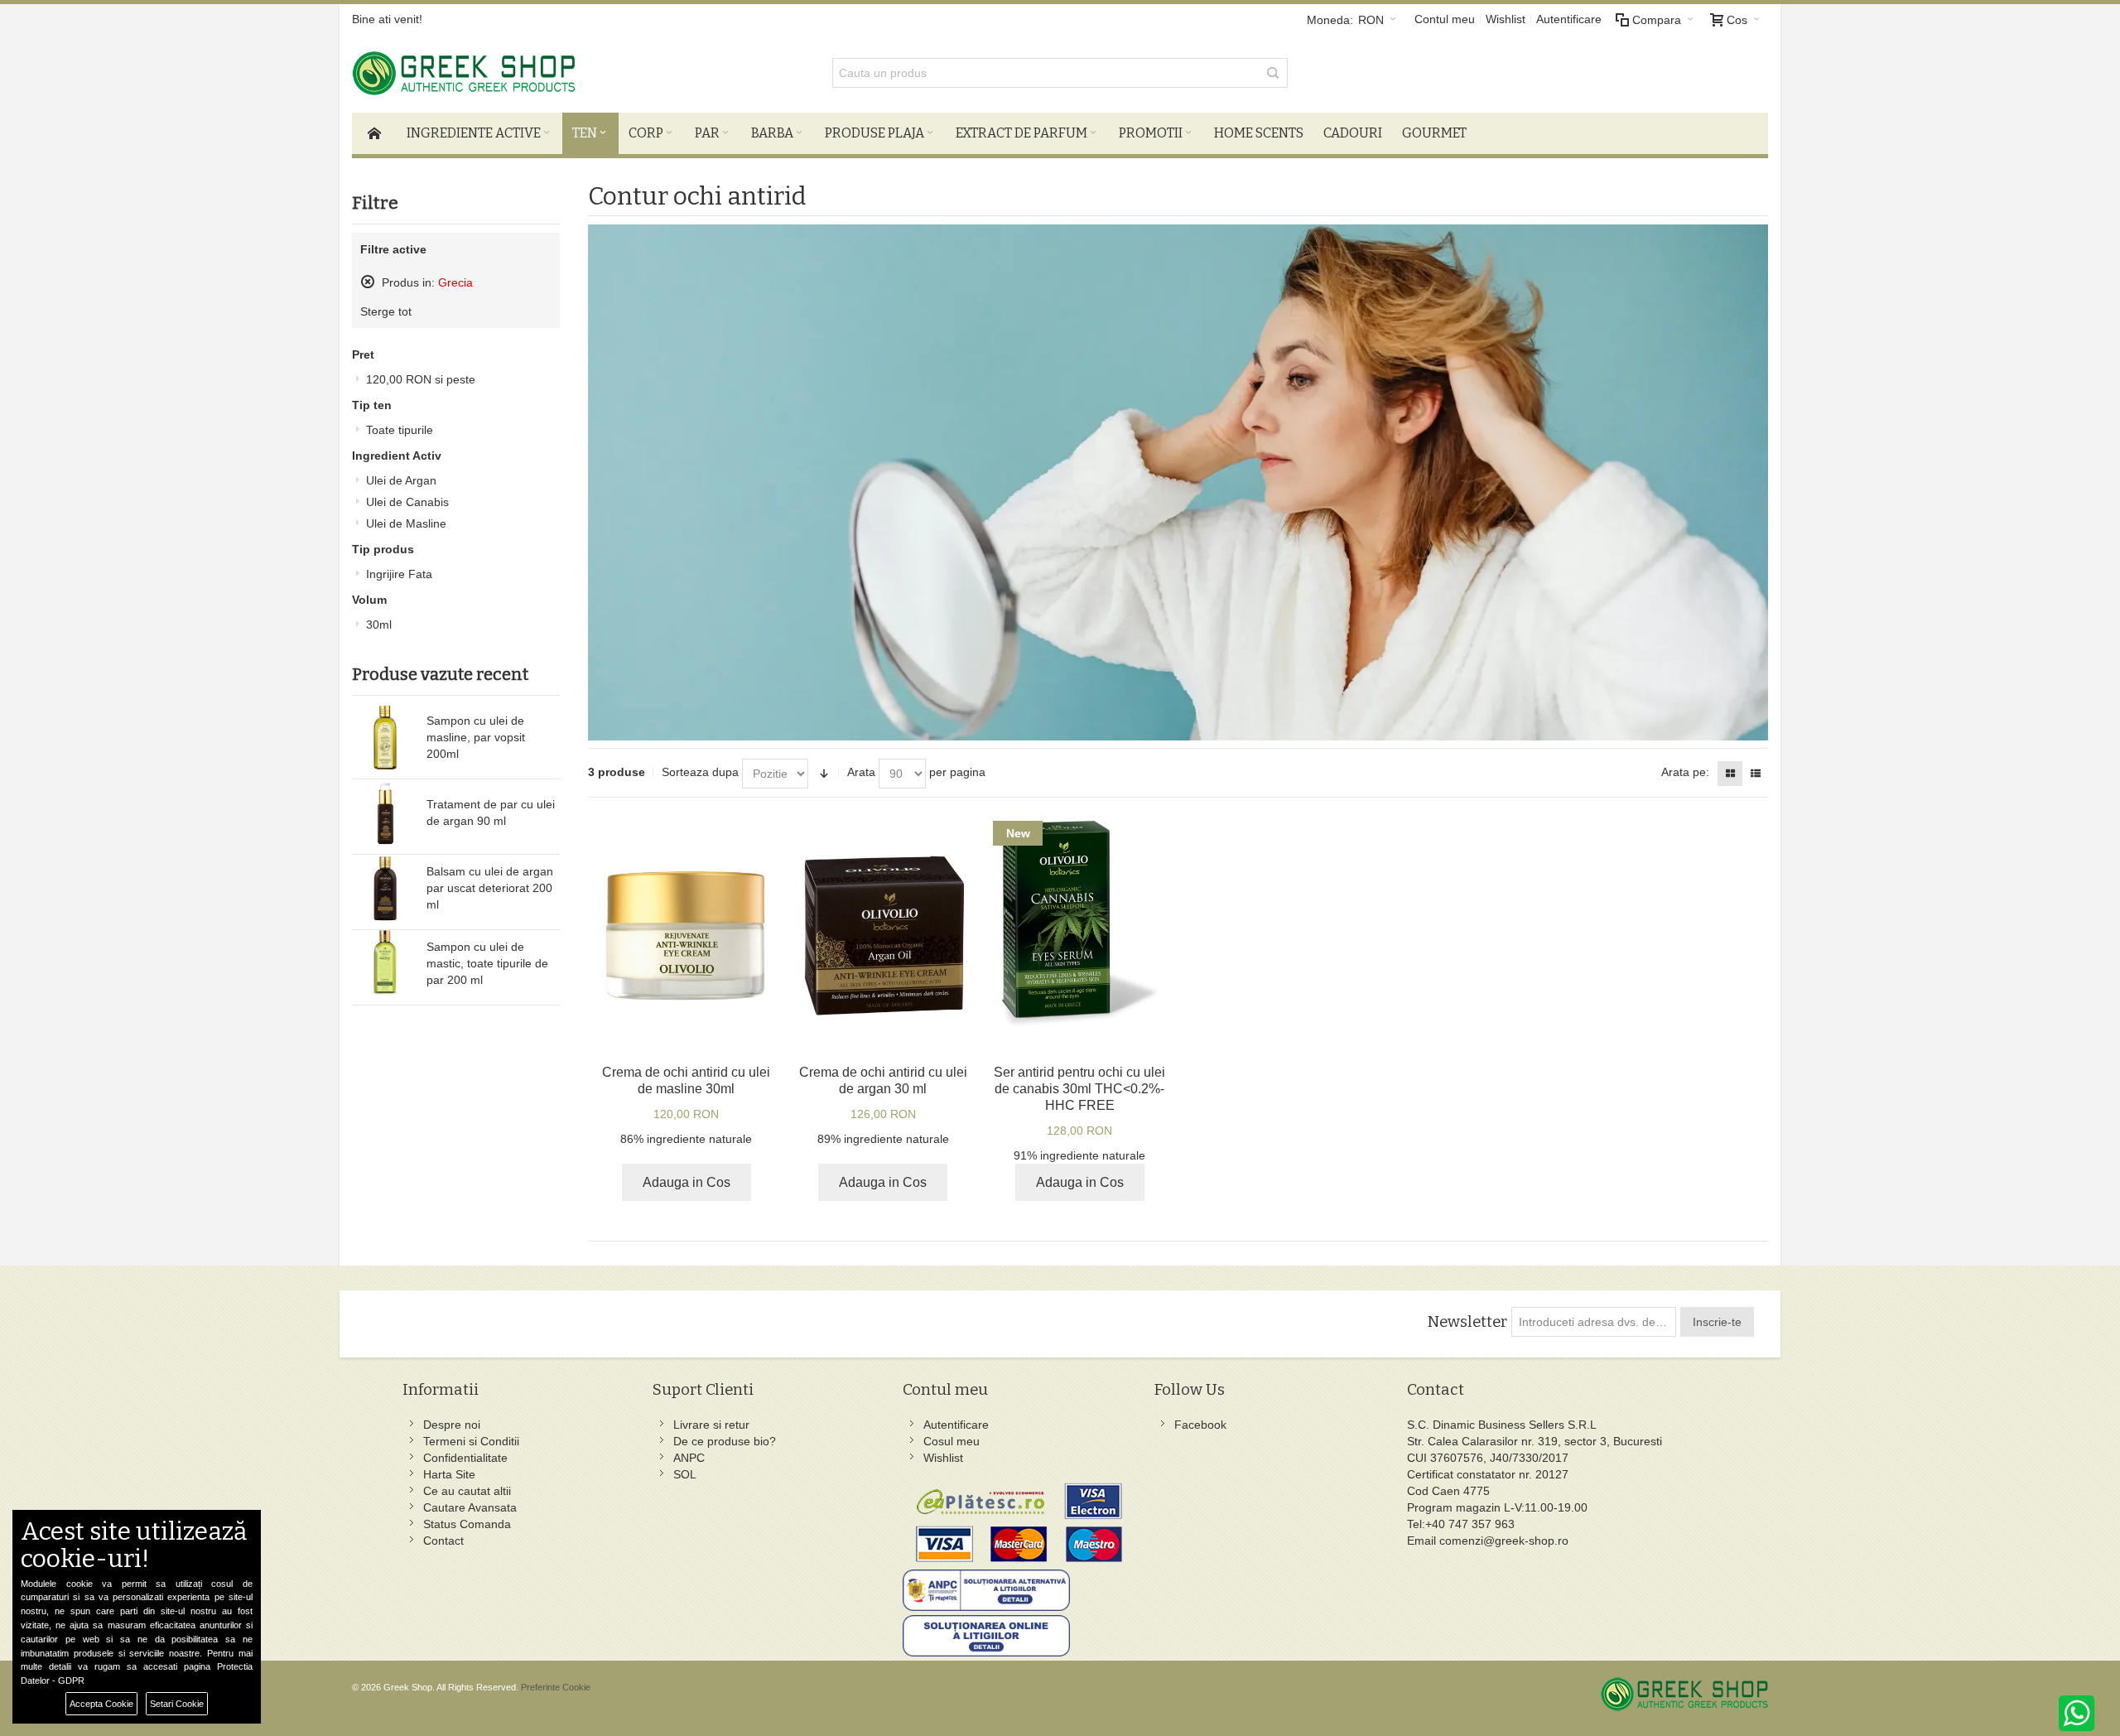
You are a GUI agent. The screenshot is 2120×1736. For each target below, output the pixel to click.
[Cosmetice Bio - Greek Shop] (538, 73)
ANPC (689, 1458)
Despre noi (452, 1425)
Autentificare (1569, 19)
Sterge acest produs (368, 282)
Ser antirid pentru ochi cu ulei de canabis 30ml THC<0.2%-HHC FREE (1079, 1089)
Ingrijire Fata (399, 574)
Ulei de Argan (401, 480)
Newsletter (1467, 1322)
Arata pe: (1685, 772)
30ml (379, 624)
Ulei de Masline (406, 523)
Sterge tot (386, 311)
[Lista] (1756, 774)
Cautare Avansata (470, 1507)
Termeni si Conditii (471, 1441)
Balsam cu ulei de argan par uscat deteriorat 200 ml (490, 888)
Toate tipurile (400, 430)
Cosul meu (952, 1441)
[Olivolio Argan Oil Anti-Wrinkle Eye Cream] (883, 936)
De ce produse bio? (725, 1441)
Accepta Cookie (101, 1704)
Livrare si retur (711, 1425)
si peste (421, 379)
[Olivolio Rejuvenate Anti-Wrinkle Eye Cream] (686, 936)
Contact (443, 1541)
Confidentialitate (465, 1458)
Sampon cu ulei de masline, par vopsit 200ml (476, 737)
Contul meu (1445, 19)
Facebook (1200, 1425)
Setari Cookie (177, 1704)
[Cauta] (1273, 73)
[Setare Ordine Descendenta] (824, 774)
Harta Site (449, 1474)
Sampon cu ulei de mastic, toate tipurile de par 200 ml (487, 963)
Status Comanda (467, 1524)
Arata (861, 772)
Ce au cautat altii (467, 1491)
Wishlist (1506, 19)
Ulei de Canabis (407, 502)
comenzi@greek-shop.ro (1504, 1541)
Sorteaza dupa (700, 772)
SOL (685, 1474)
